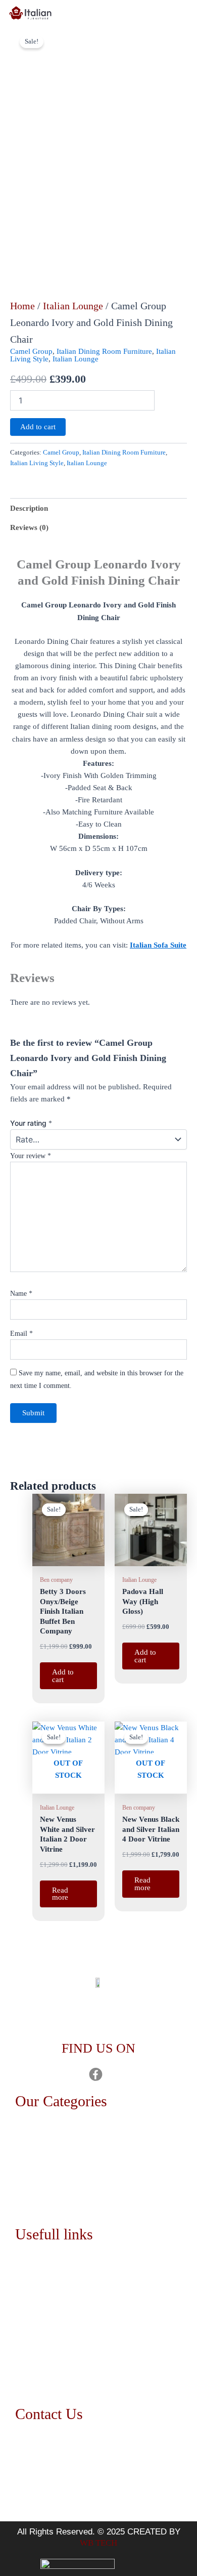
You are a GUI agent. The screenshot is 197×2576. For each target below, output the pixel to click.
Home (22, 306)
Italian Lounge (73, 306)
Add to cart (38, 427)
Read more (60, 1894)
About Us (38, 2289)
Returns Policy (46, 2359)
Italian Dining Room (56, 2156)
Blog (31, 2335)
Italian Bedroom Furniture (64, 2132)
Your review (31, 1156)
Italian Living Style (37, 463)
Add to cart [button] (63, 1676)
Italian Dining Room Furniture (104, 351)
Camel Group (31, 351)
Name (21, 1294)
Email (21, 1334)
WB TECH (98, 2543)
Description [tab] (29, 508)
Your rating (31, 1123)
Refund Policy (46, 2382)
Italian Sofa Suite (158, 945)
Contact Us (41, 2312)
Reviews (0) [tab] (29, 527)
